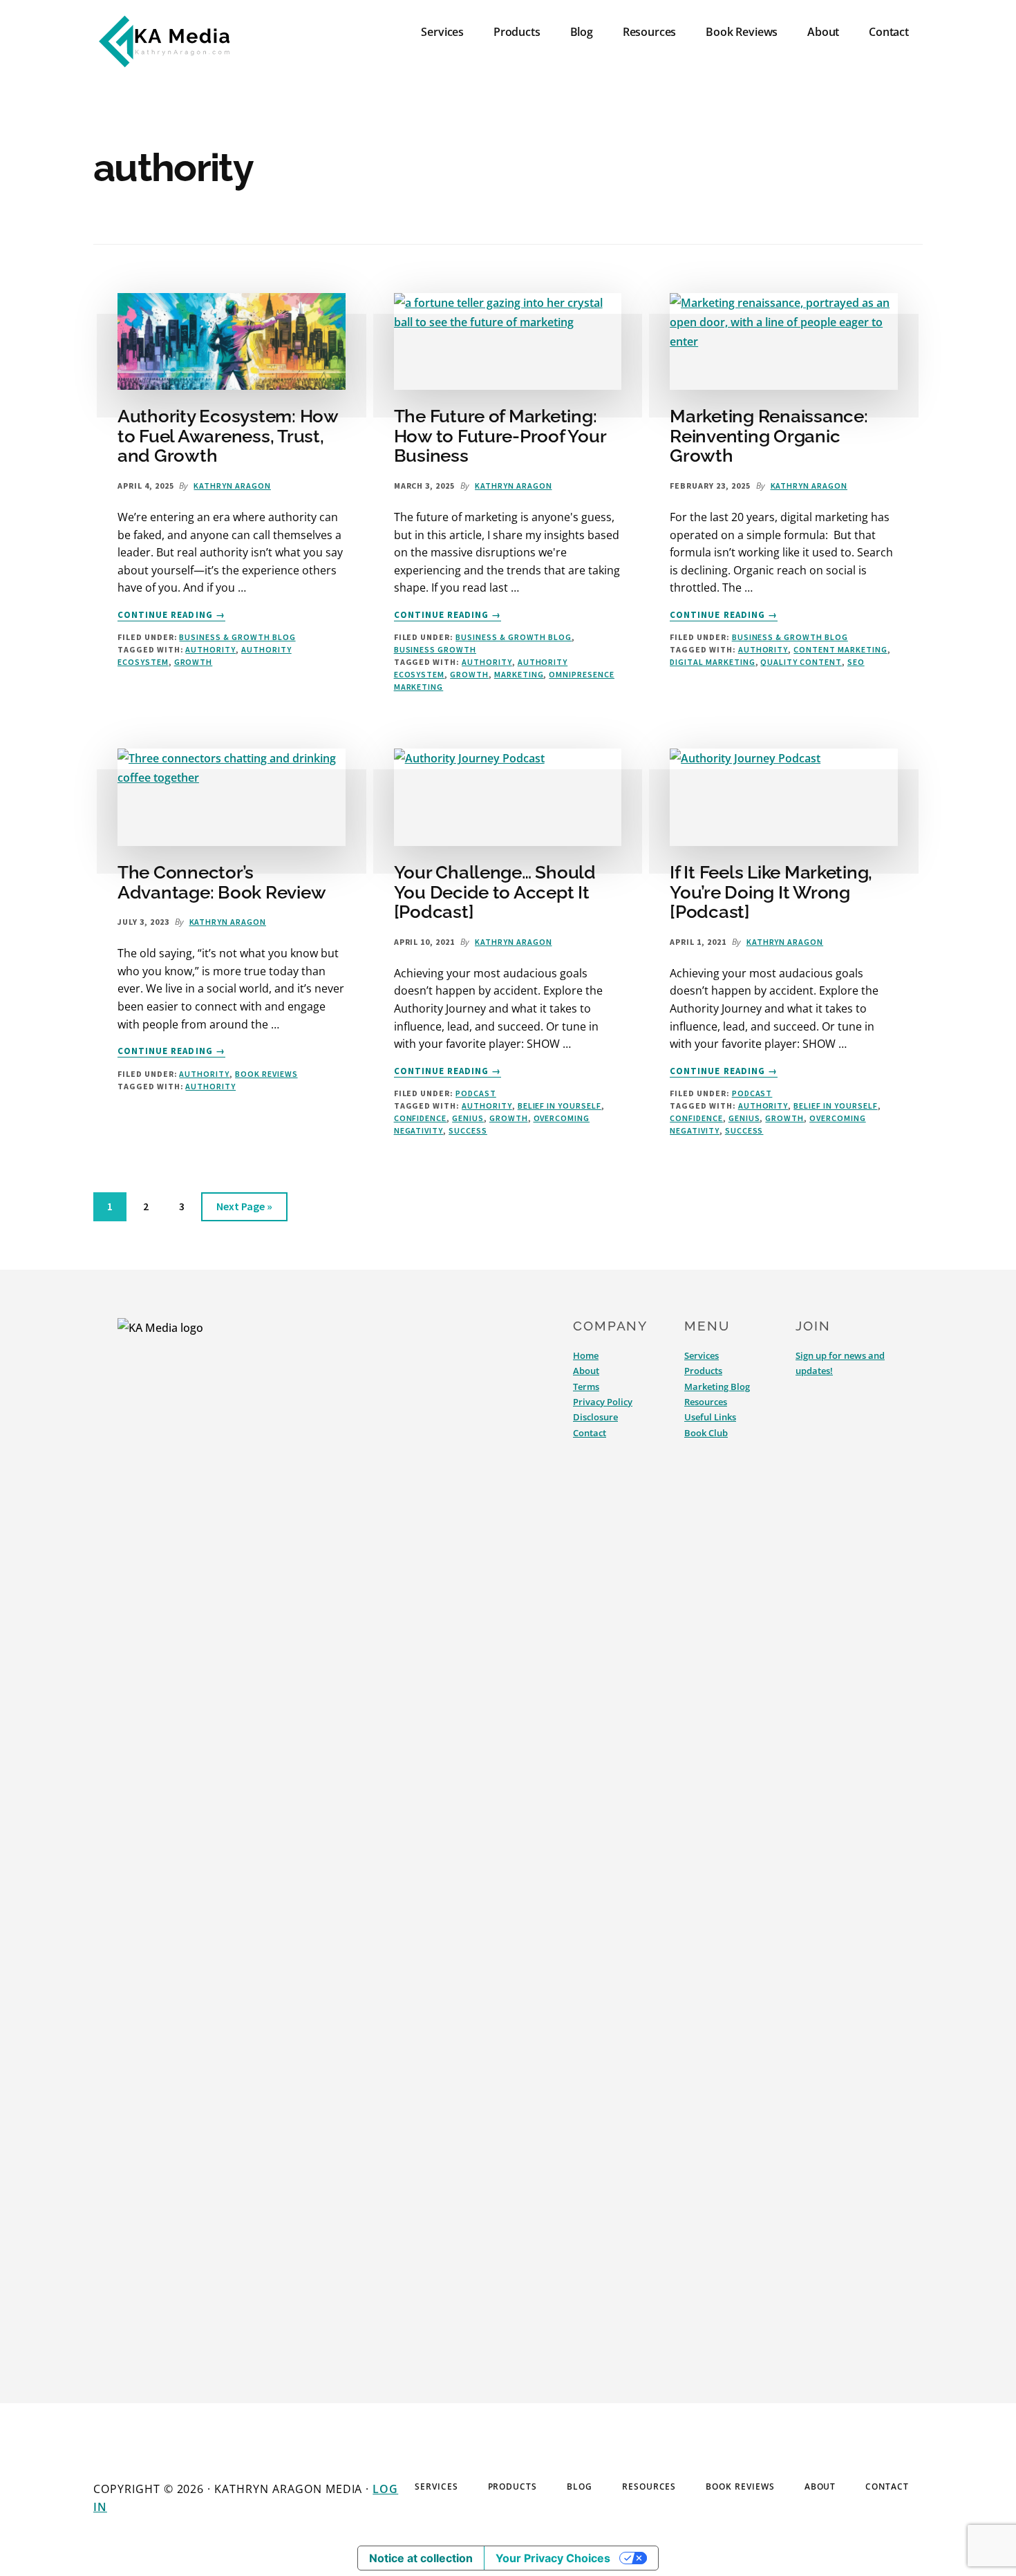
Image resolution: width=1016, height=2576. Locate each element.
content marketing (840, 649)
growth (194, 662)
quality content (801, 662)
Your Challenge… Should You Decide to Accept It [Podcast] (495, 892)
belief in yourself (559, 1106)
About (586, 1371)
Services (702, 1355)
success (468, 1130)
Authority (204, 1074)
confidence (421, 1118)
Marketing (519, 674)
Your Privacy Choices (553, 2558)
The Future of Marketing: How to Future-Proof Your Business (500, 436)
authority (210, 649)
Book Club (706, 1433)
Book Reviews (266, 1074)
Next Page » (244, 1210)
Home (586, 1355)
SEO (856, 662)
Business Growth (435, 649)
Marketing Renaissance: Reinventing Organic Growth (769, 436)
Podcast (476, 1093)
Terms (586, 1386)
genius (468, 1118)
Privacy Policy (603, 1402)
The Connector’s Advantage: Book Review (222, 882)
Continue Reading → (171, 615)
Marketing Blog (717, 1386)
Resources (706, 1402)
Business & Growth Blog (237, 637)
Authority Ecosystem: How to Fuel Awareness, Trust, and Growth (228, 436)
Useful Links (710, 1417)
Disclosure (595, 1417)
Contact (590, 1433)
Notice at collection (421, 2558)
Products (703, 1371)
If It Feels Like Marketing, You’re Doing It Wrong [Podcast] (771, 892)
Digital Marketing (712, 662)
